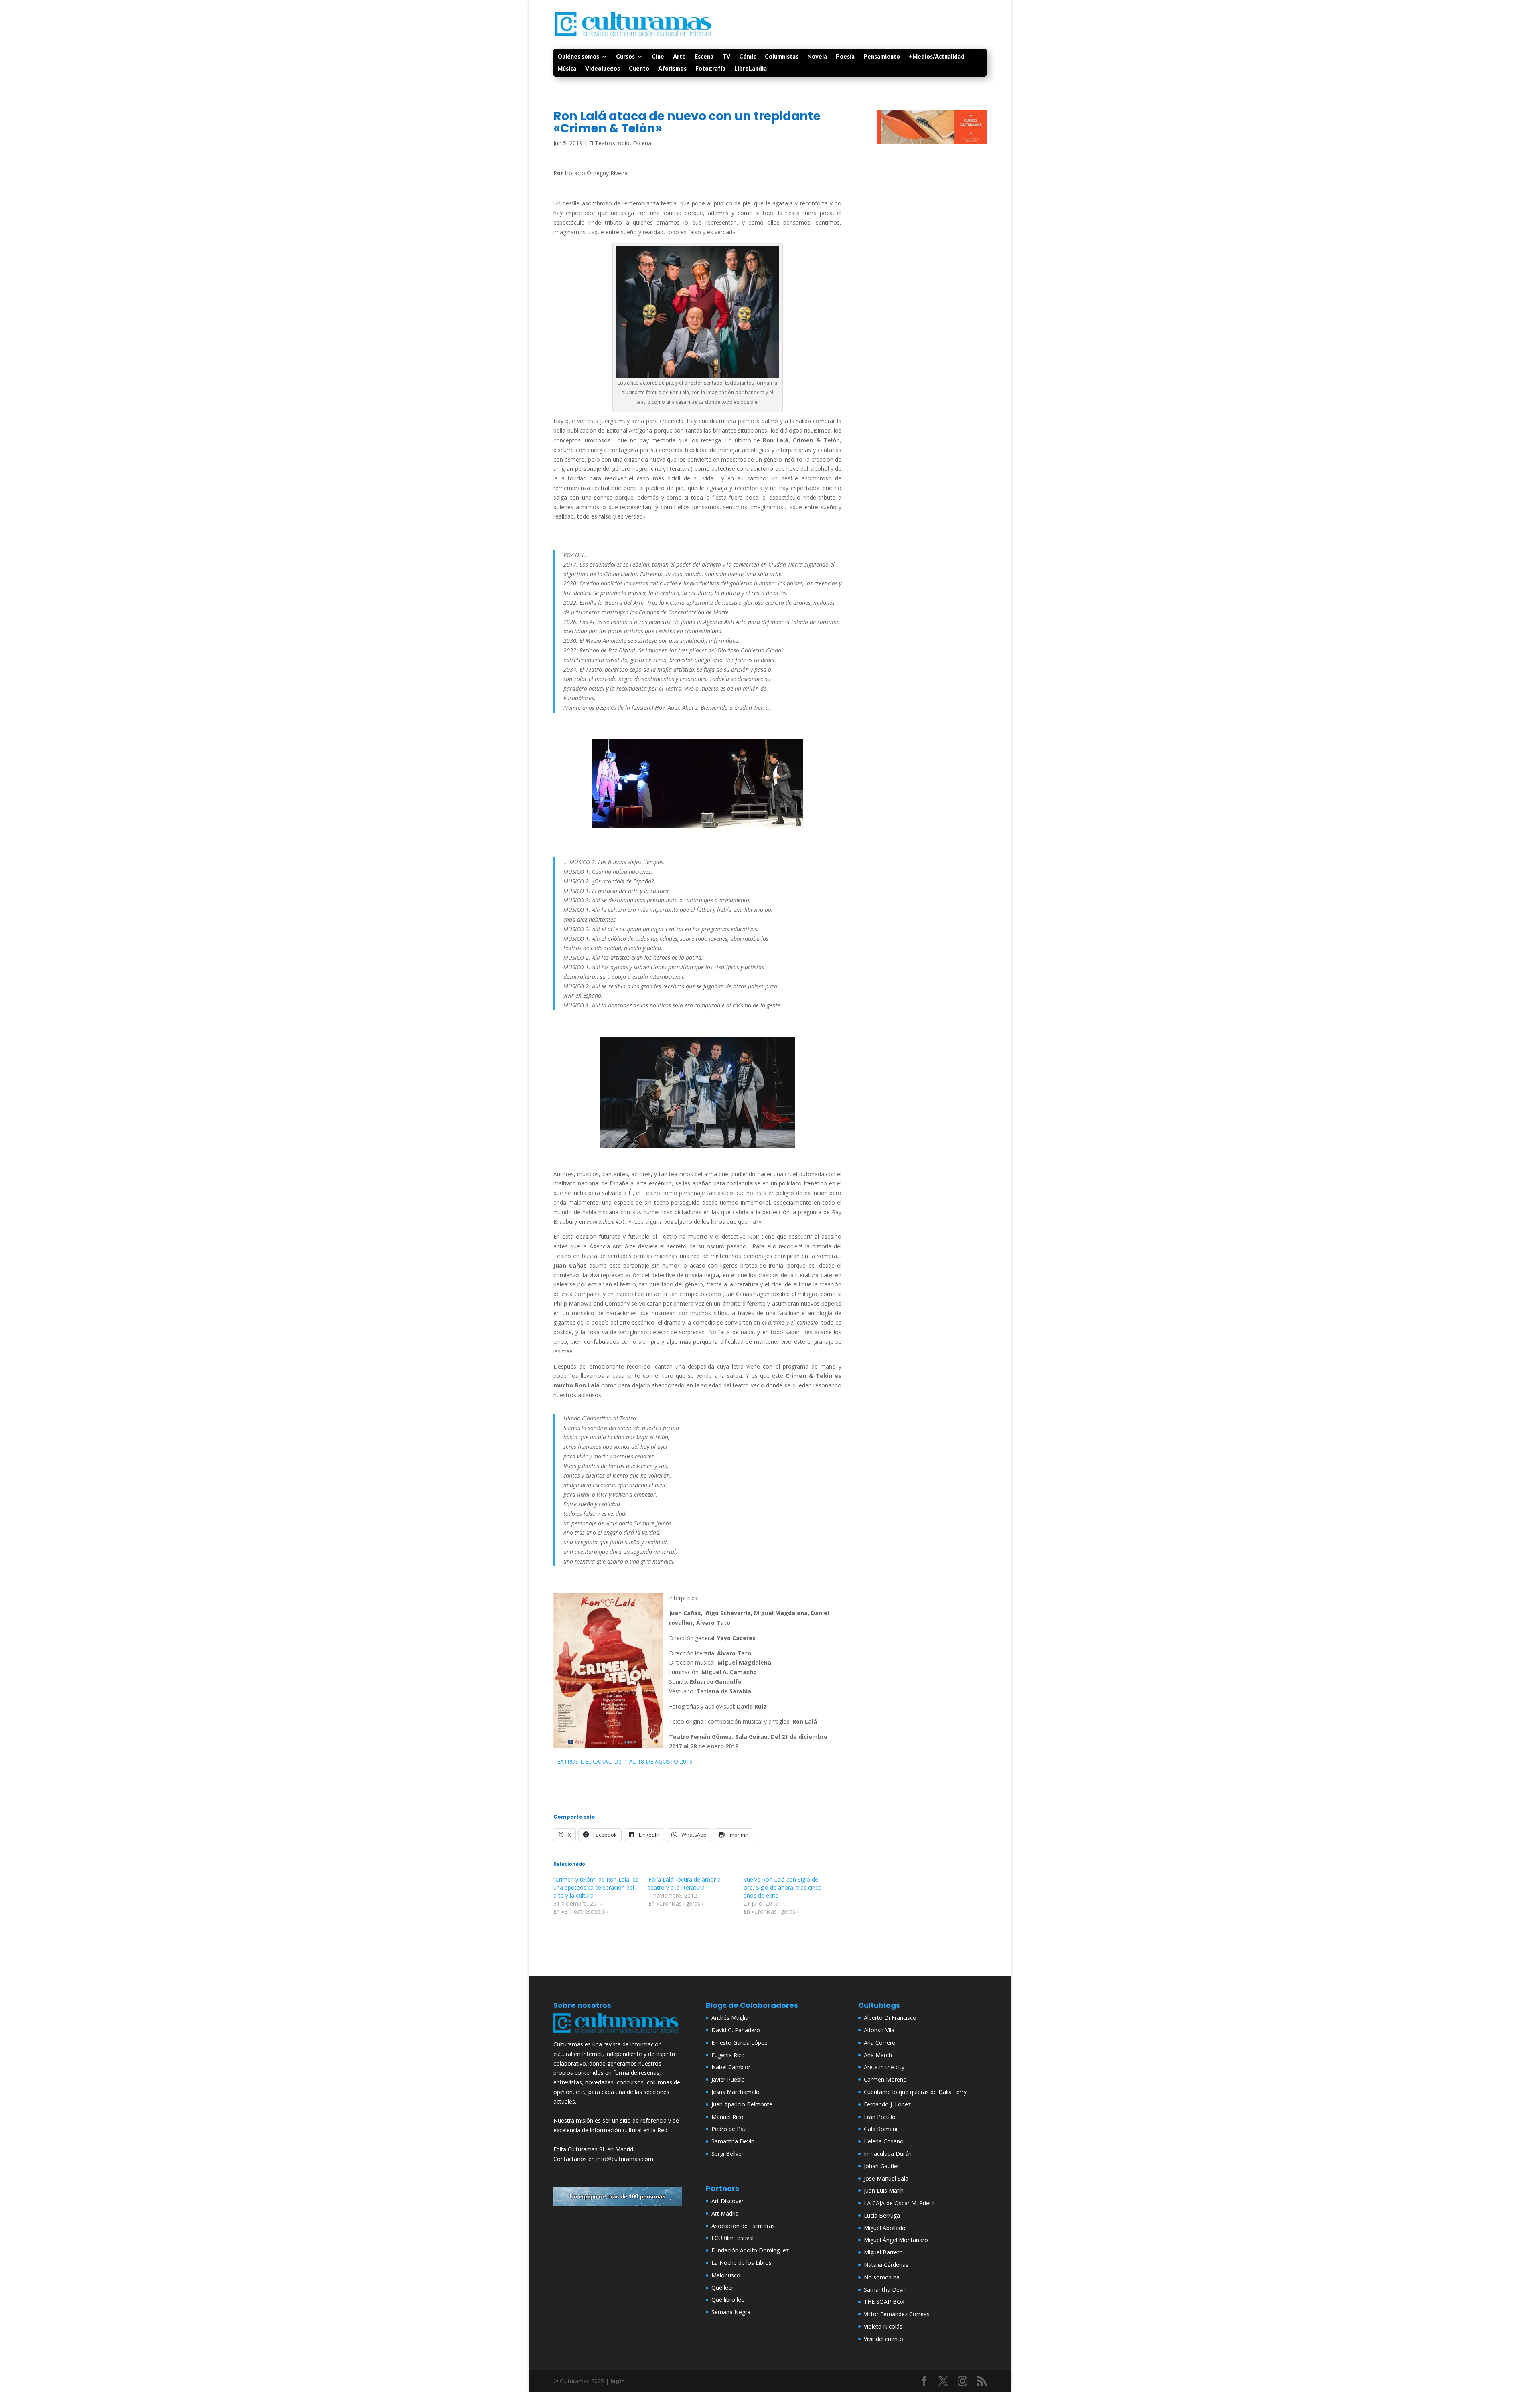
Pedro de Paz (729, 2129)
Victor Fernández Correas (897, 2314)
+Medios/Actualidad (937, 57)
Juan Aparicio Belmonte (742, 2104)
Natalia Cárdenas (886, 2265)
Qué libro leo (728, 2300)
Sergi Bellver (727, 2154)
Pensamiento (882, 57)
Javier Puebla (728, 2079)
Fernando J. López (887, 2104)
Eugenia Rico (728, 2055)
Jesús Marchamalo (736, 2092)
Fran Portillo (880, 2117)
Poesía (845, 57)
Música (567, 69)
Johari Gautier (881, 2166)
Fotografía (710, 69)
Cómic (748, 57)
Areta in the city (884, 2067)
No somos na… (884, 2277)
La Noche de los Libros (742, 2263)
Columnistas (782, 57)
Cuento (639, 69)
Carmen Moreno (885, 2079)
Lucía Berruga (882, 2215)
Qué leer (722, 2288)
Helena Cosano (884, 2141)
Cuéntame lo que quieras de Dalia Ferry (915, 2092)
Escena (704, 57)
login (618, 2381)
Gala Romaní (880, 2129)
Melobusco (726, 2275)
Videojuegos (603, 69)
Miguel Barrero (883, 2252)
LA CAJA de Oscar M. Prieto (899, 2203)
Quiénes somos (578, 57)
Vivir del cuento (883, 2339)
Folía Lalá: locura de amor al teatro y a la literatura (685, 1883)
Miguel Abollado (885, 2228)
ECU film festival (733, 2238)
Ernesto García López (739, 2043)
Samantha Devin (733, 2141)
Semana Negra (731, 2312)
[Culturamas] (618, 2035)
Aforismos (672, 69)
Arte (679, 57)
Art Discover (727, 2201)
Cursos (625, 57)
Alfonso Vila (879, 2030)
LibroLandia (751, 69)
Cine (658, 57)
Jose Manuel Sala (886, 2178)
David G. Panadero (736, 2030)
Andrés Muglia (730, 2018)
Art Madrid (725, 2213)
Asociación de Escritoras (743, 2226)
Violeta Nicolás (883, 2326)
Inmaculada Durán (888, 2154)
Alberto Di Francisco (890, 2018)
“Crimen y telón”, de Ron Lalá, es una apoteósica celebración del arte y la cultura (596, 1887)
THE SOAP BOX (884, 2302)
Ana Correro (880, 2043)
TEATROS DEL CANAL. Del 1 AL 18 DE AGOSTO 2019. (624, 1761)
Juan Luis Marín (884, 2190)
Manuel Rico (727, 2117)
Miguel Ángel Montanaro (896, 2240)
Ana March (878, 2055)
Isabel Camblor (731, 2067)
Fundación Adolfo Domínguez (750, 2250)
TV (726, 57)
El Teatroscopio (609, 143)
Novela (817, 57)
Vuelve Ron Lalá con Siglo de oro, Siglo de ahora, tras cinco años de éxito (783, 1887)
